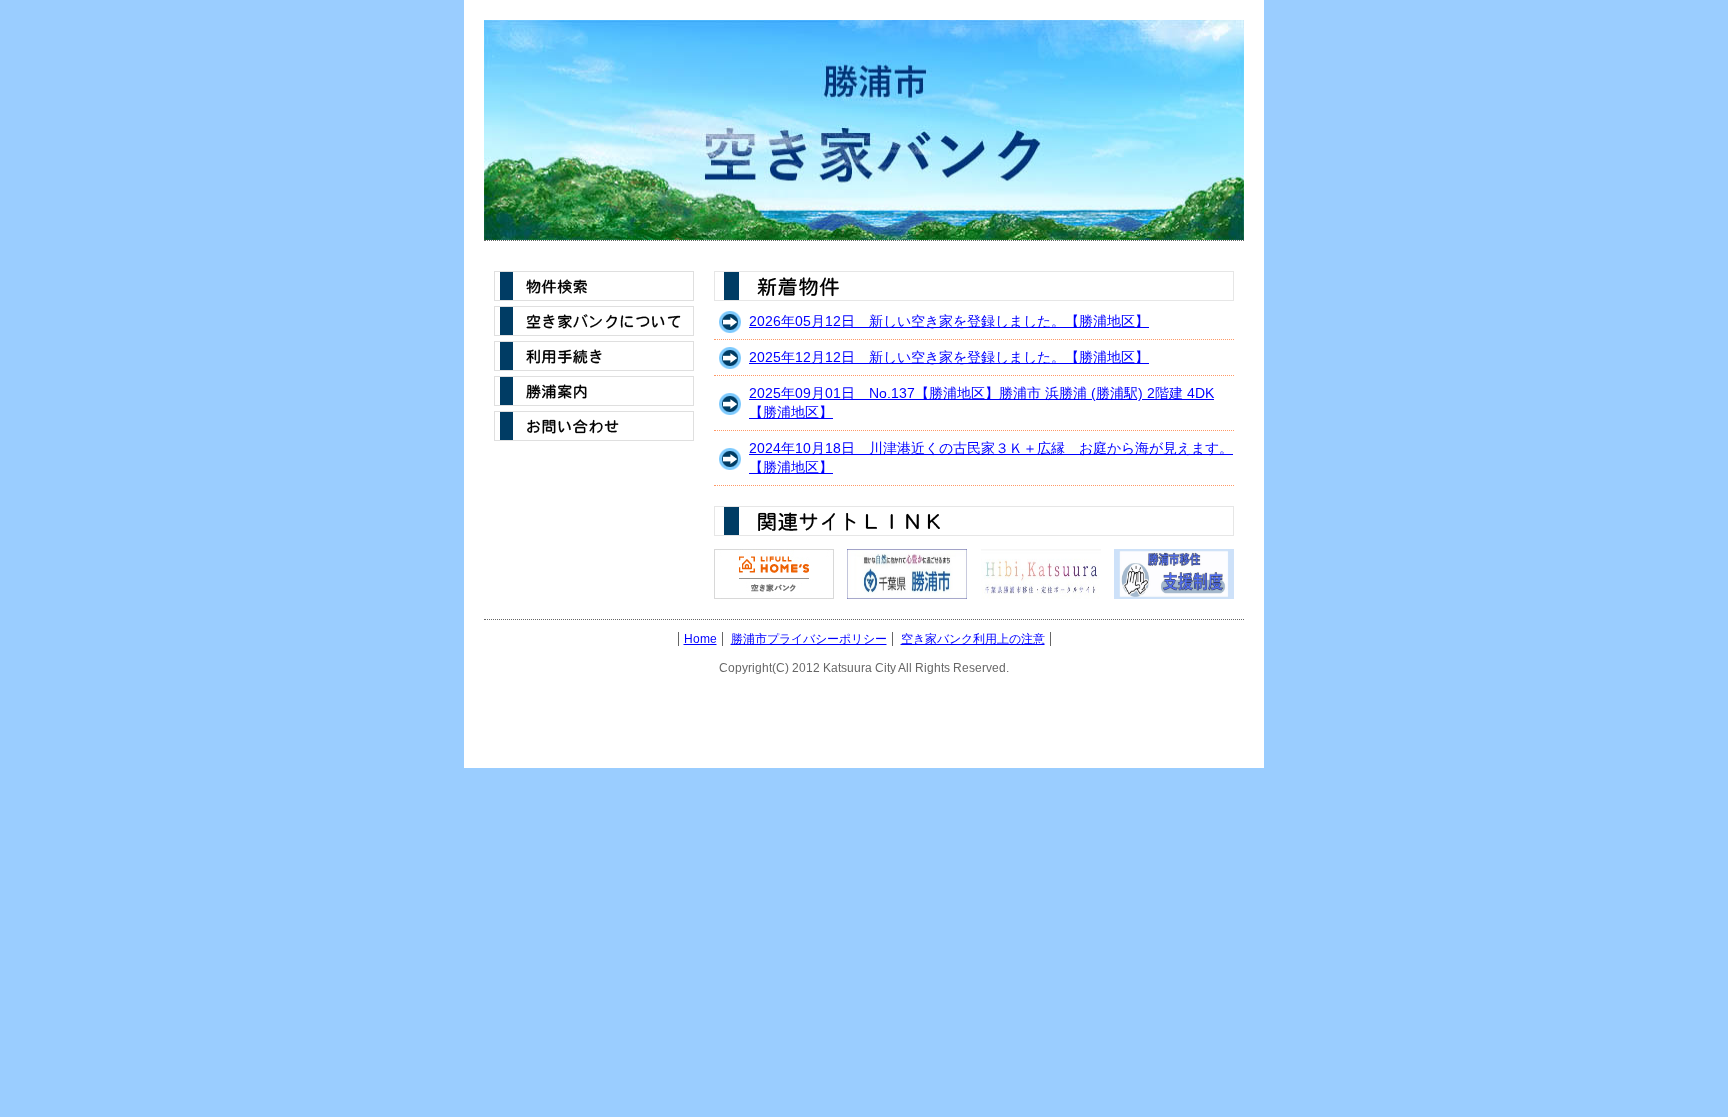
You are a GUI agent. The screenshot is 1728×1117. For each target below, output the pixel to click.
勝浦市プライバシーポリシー (809, 639)
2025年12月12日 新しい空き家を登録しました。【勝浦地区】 (949, 357)
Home (700, 639)
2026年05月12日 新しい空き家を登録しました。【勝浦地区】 (949, 321)
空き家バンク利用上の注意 (973, 639)
